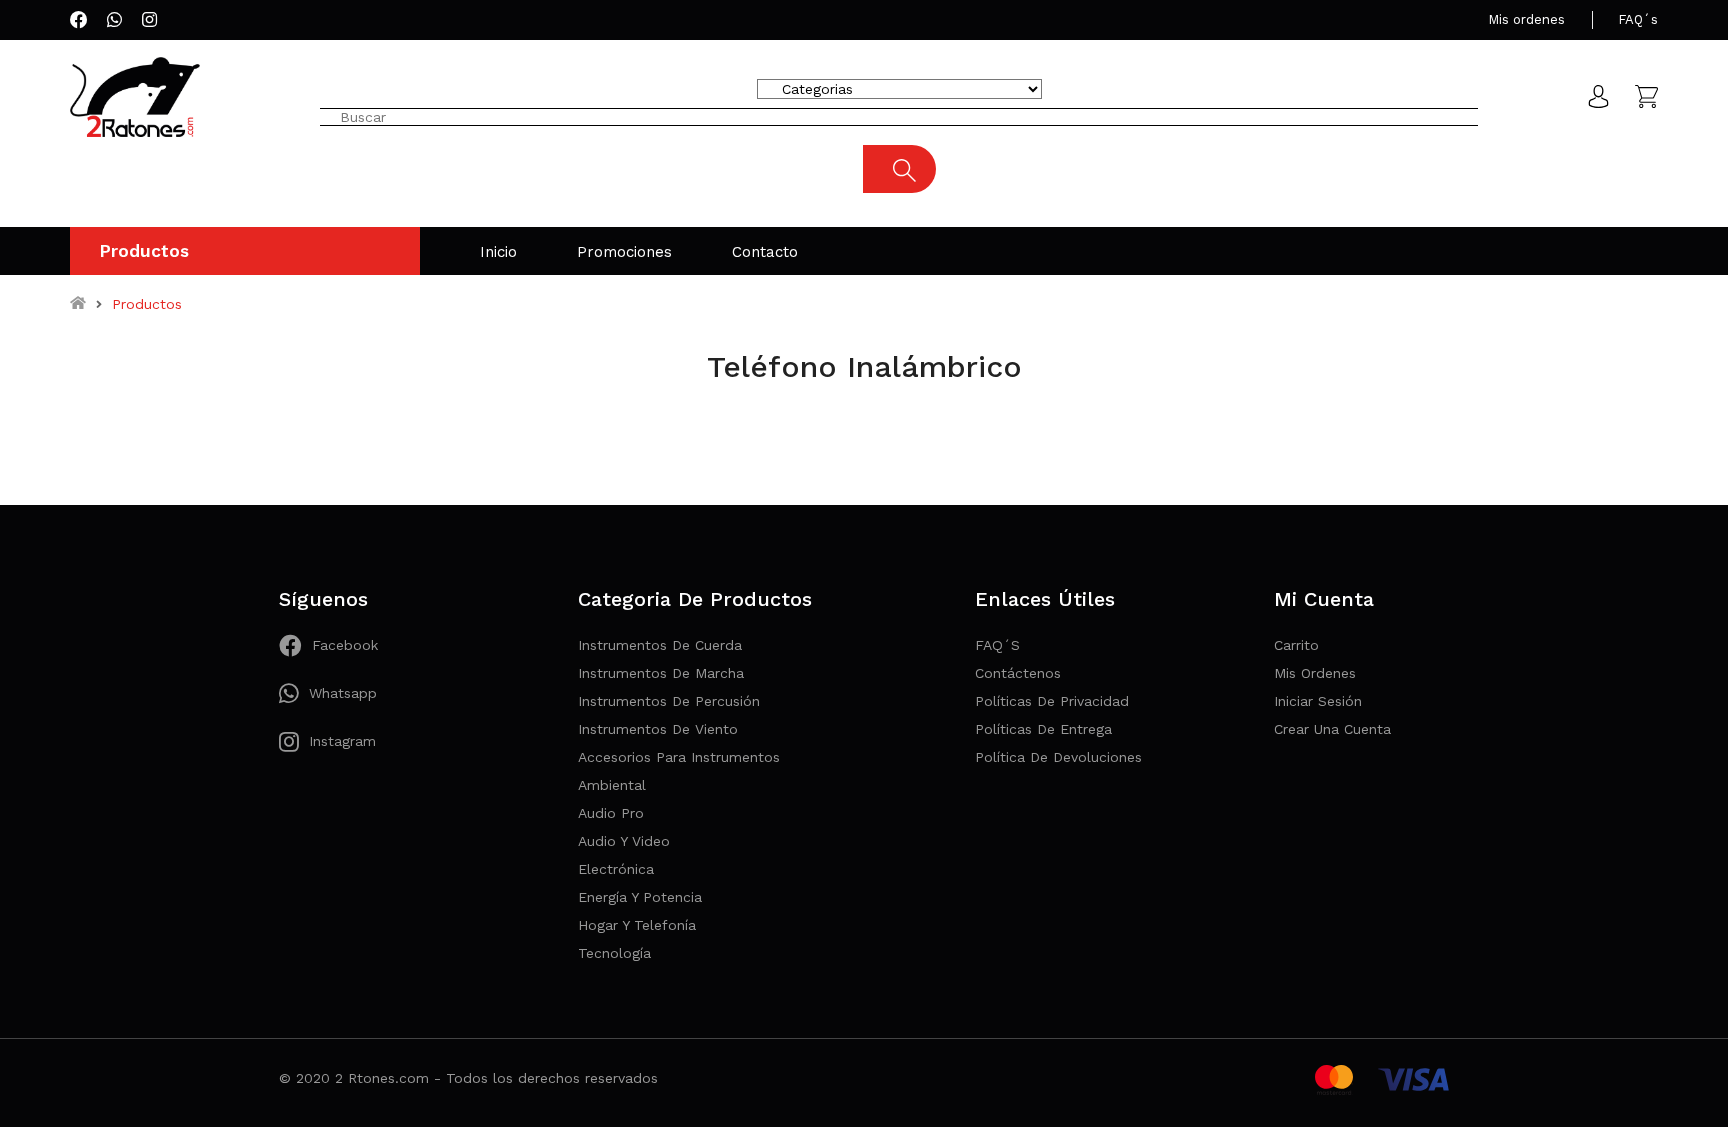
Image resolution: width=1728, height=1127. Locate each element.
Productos (144, 251)
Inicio (498, 252)
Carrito (1296, 645)
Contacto (765, 252)
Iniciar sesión (1318, 701)
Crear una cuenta (1332, 729)
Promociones (624, 252)
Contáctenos (1018, 673)
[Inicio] (78, 304)
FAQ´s (1638, 19)
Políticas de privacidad (1052, 701)
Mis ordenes (1526, 19)
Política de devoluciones (1058, 757)
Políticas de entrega (1043, 729)
